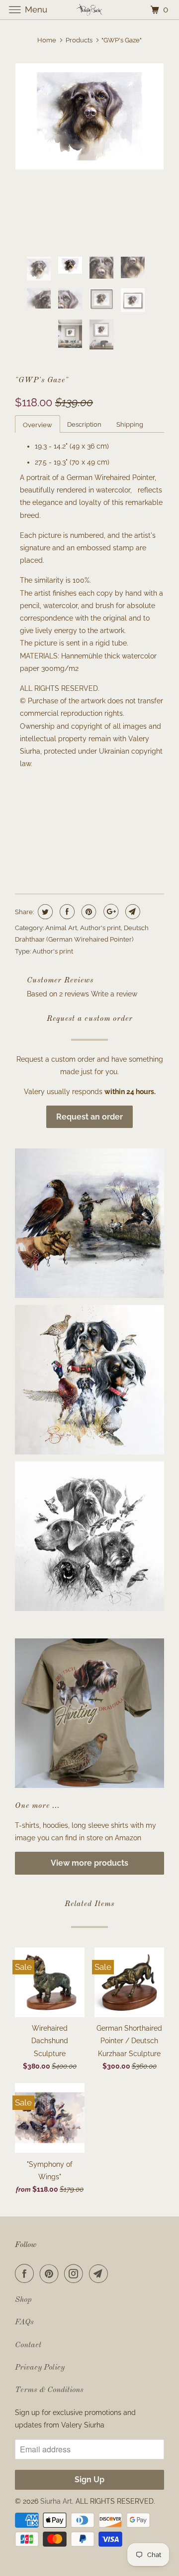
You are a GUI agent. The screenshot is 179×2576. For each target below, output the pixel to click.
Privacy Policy (40, 2368)
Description (84, 424)
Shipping (130, 424)
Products (79, 40)
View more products (89, 1863)
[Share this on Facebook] (66, 912)
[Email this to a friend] (132, 912)
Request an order (89, 1117)
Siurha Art (56, 2501)
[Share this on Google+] (110, 912)
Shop (23, 2300)
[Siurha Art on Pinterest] (51, 2273)
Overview (38, 425)
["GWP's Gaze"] (89, 116)
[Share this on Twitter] (44, 912)
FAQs (24, 2322)
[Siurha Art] (89, 10)
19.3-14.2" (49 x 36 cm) (54, 806)
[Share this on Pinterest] (88, 912)
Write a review (114, 994)
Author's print (100, 928)
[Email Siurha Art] (100, 2273)
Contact (28, 2345)
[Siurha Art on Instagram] (76, 2273)
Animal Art (61, 928)
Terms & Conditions (49, 2390)
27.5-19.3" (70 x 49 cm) (54, 827)
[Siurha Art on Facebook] (26, 2273)
